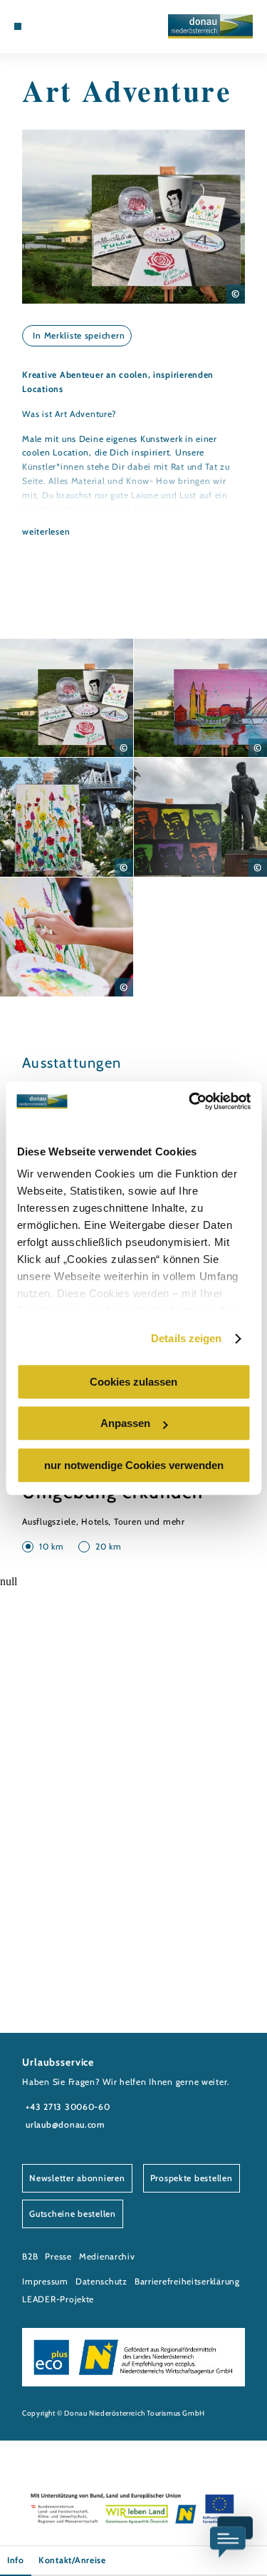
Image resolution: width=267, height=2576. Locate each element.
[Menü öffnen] (18, 26)
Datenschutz (101, 2281)
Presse (58, 2256)
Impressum (45, 2281)
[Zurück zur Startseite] (210, 26)
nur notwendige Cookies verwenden (134, 1465)
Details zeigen (186, 1338)
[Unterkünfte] (39, 26)
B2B (30, 2256)
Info (16, 2560)
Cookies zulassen (133, 1382)
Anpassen (125, 1423)
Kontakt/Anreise (72, 2560)
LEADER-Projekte (58, 2299)
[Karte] (50, 26)
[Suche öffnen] (72, 26)
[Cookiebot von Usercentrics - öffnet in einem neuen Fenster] (190, 1101)
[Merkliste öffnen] (61, 26)
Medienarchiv (107, 2256)
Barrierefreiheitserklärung (187, 2281)
